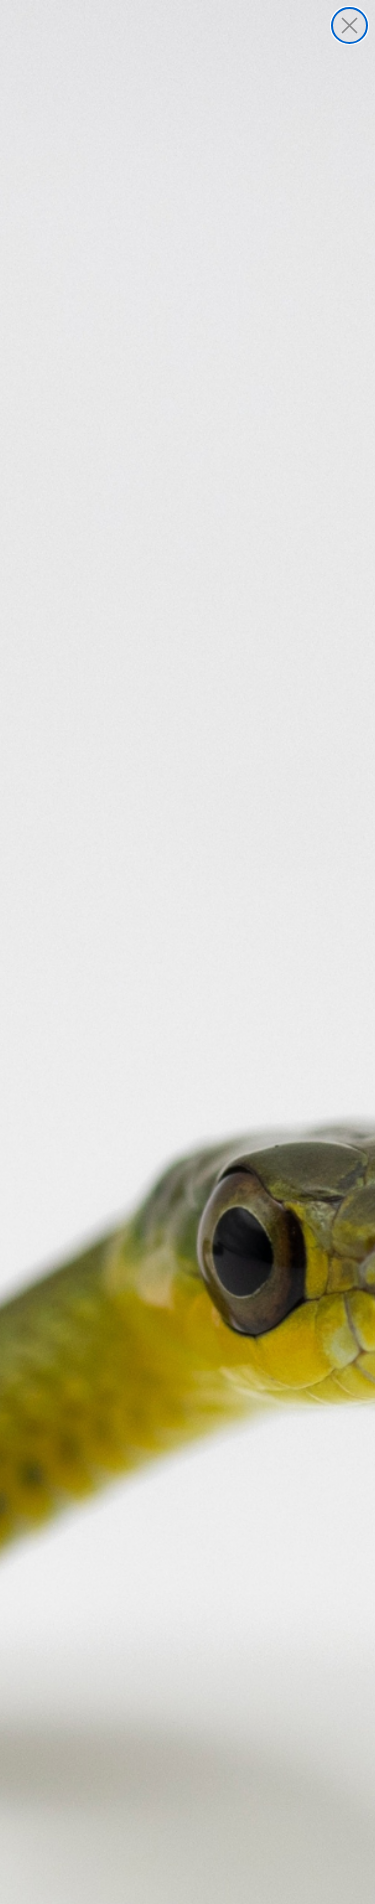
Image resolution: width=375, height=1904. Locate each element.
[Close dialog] (349, 25)
